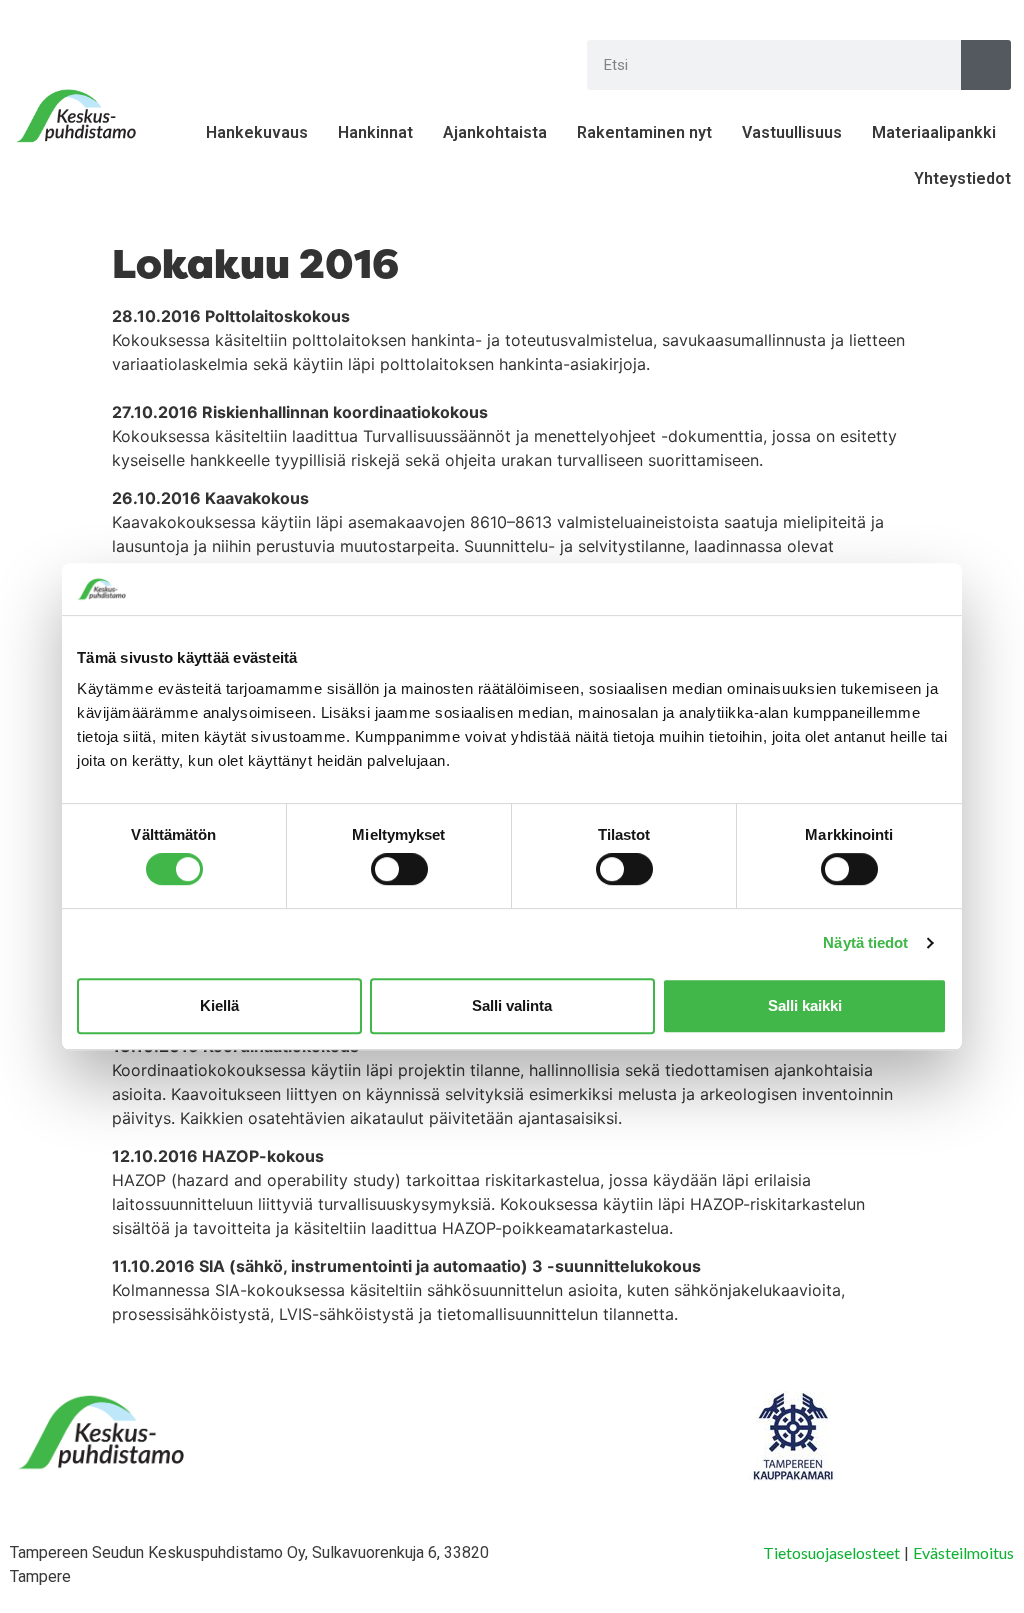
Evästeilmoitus (963, 1552)
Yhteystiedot (962, 178)
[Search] (986, 65)
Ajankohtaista (495, 132)
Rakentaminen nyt (644, 132)
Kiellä (219, 1005)
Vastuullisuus (792, 132)
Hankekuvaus (257, 132)
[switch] (399, 869)
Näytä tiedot (865, 942)
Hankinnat (375, 132)
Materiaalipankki (934, 132)
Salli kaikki (805, 1005)
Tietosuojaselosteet (831, 1552)
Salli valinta (512, 1005)
